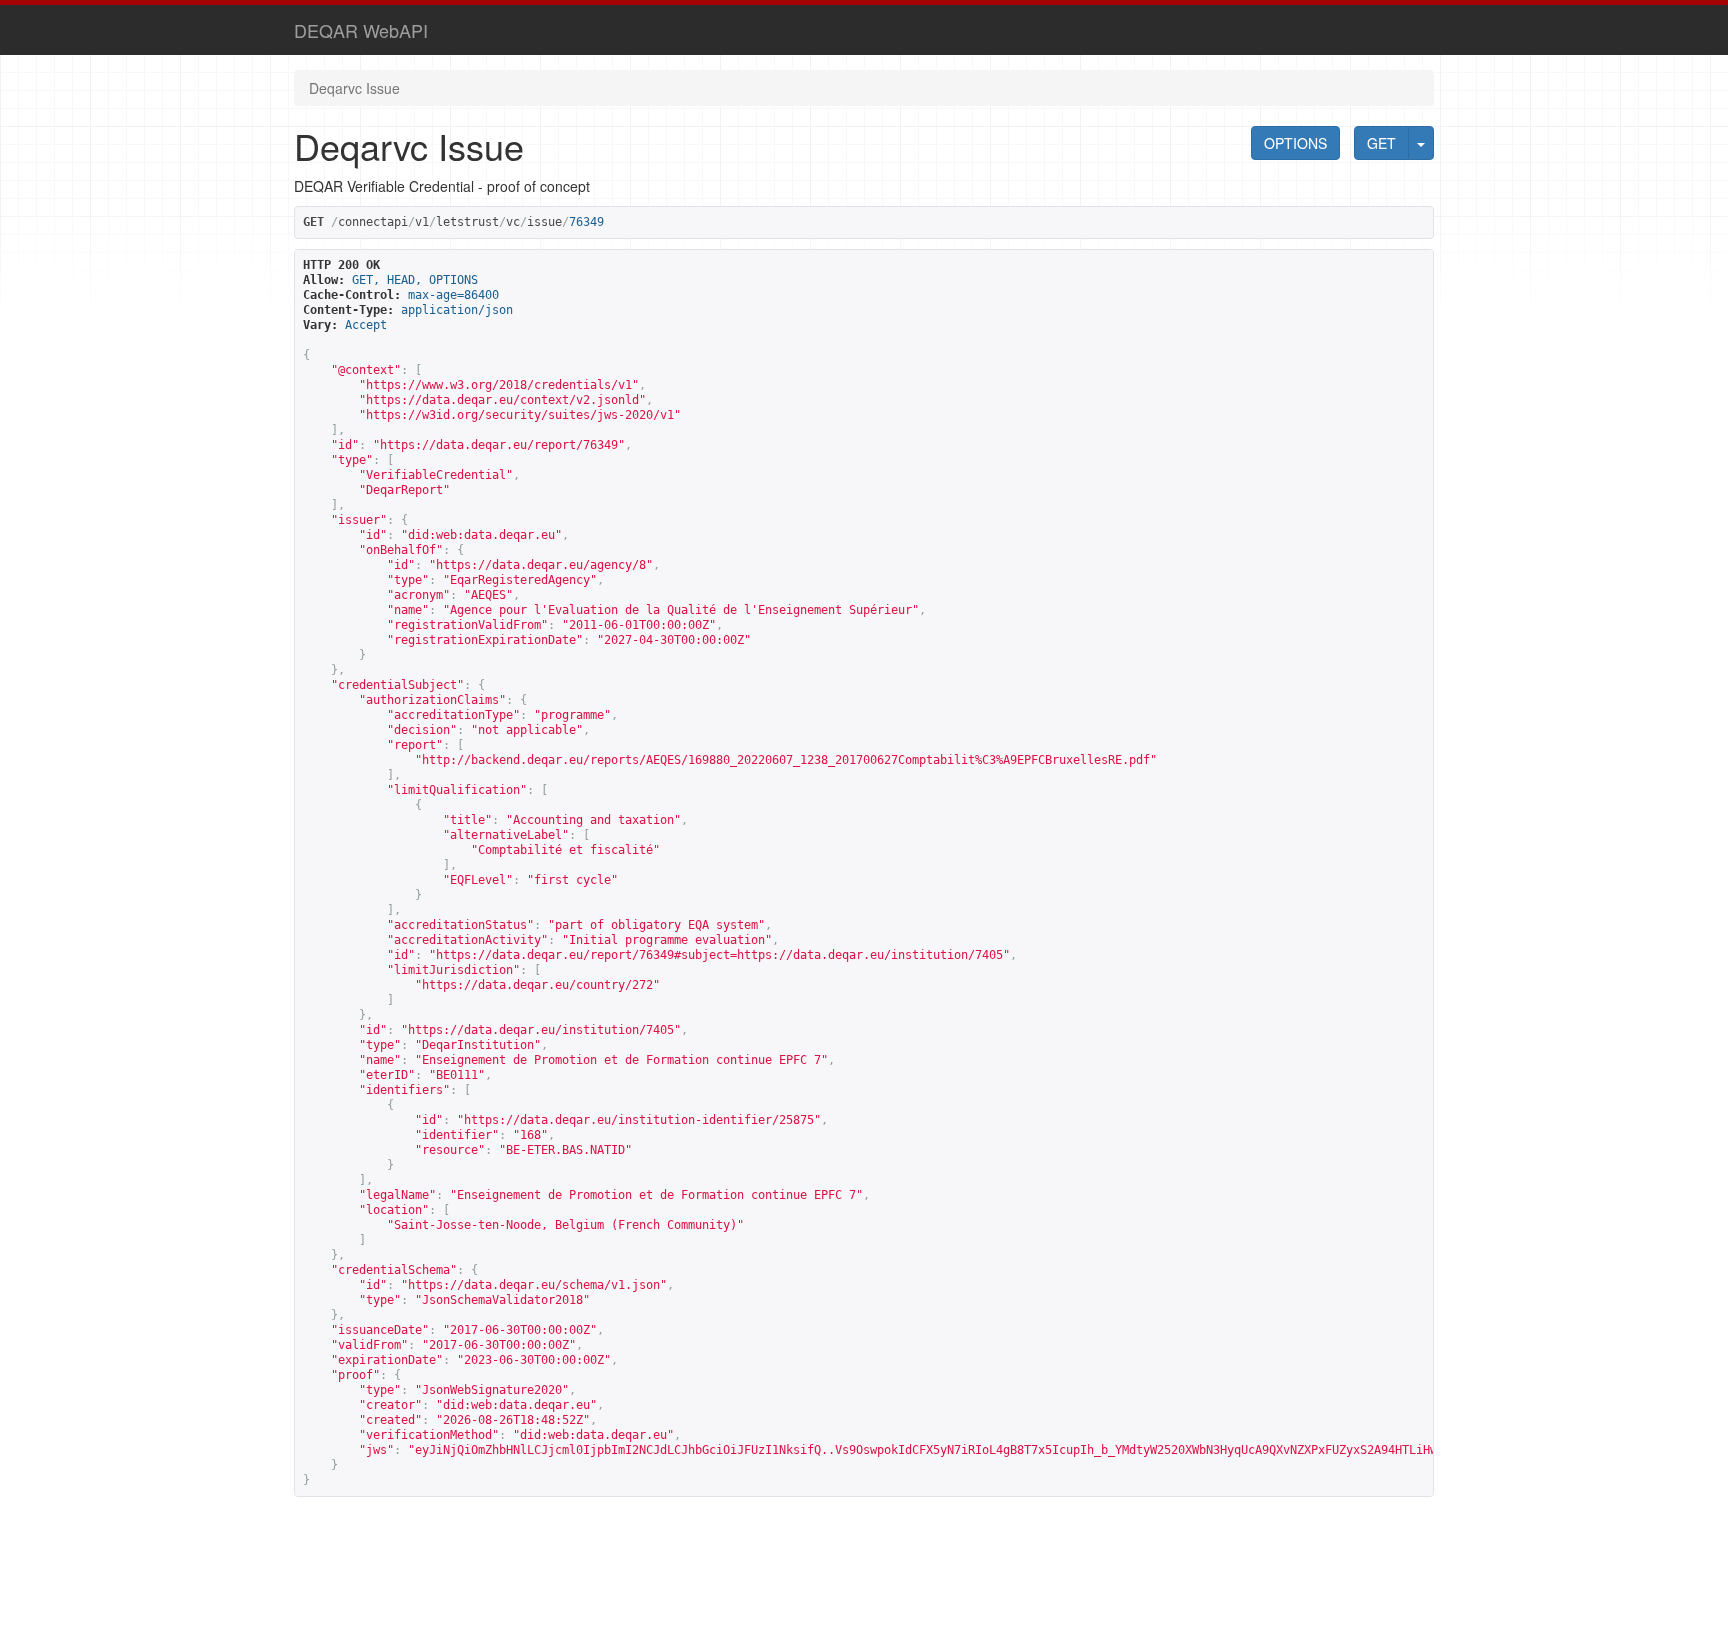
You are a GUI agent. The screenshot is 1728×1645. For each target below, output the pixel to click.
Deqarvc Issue (354, 88)
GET (1381, 143)
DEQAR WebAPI (361, 30)
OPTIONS (1295, 143)
